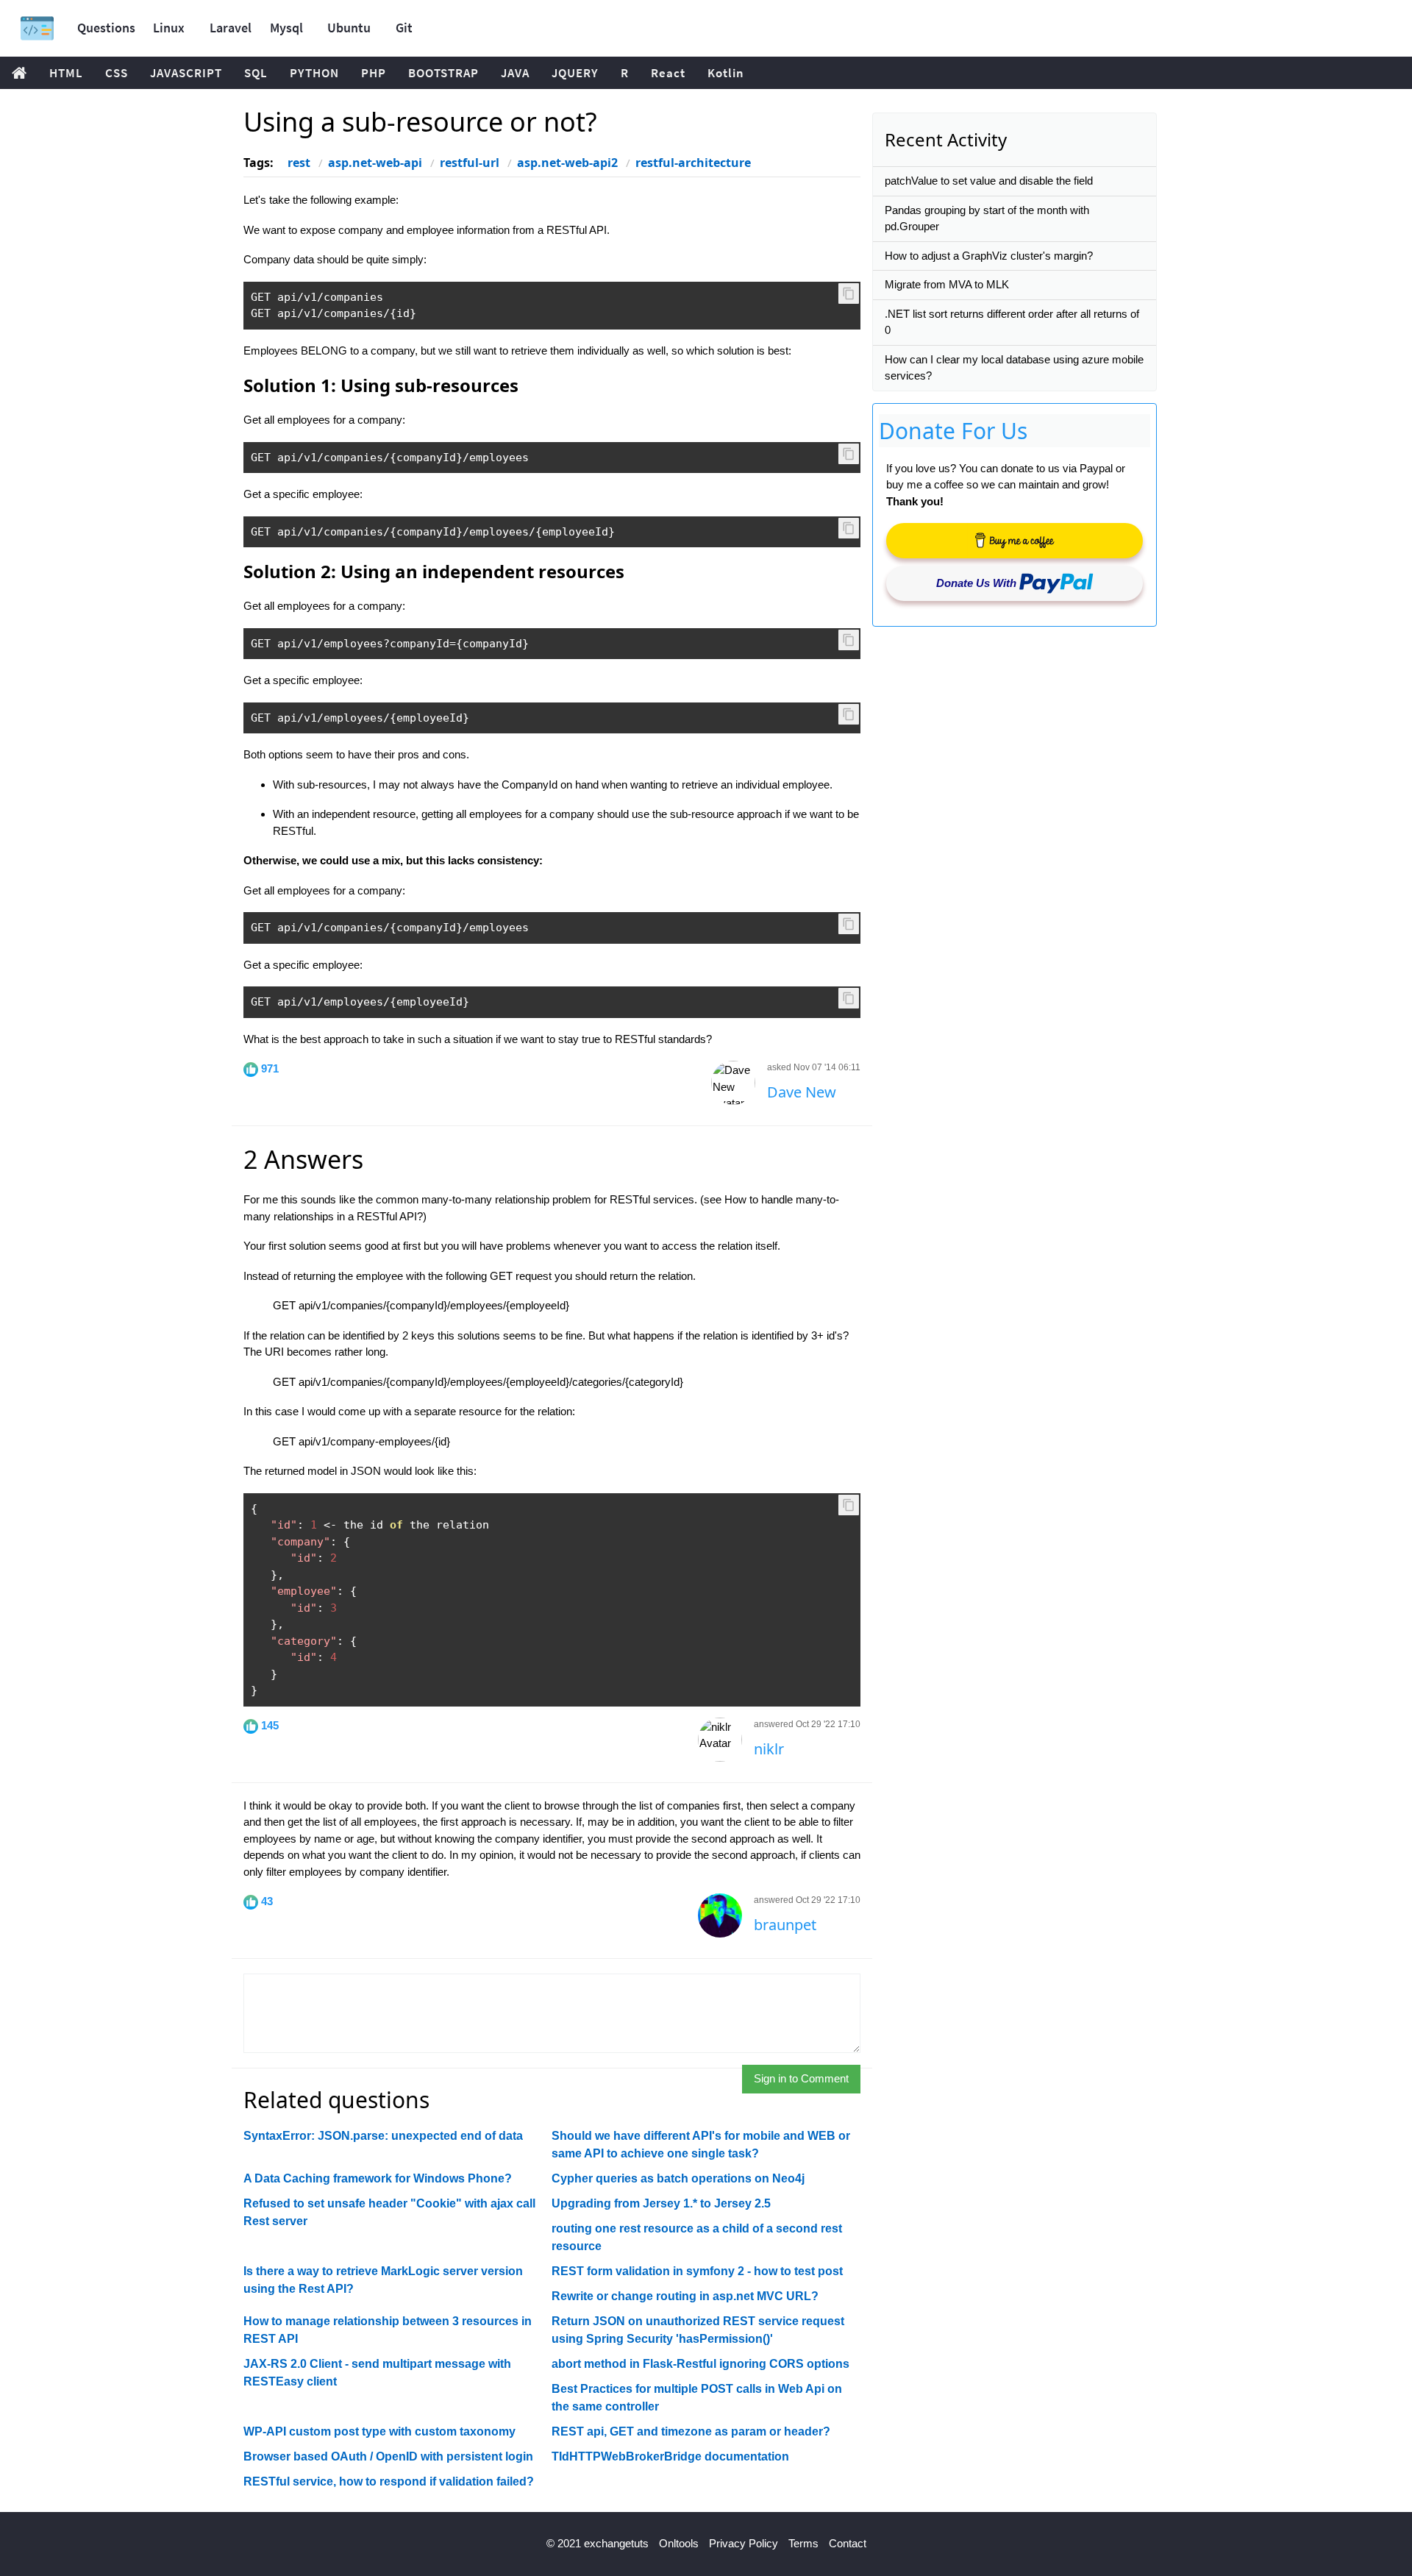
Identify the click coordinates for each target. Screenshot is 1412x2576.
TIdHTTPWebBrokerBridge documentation (670, 2456)
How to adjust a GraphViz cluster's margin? (989, 256)
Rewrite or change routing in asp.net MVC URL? (685, 2296)
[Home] (37, 28)
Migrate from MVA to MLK (947, 284)
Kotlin (726, 73)
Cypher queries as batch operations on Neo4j (678, 2178)
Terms (803, 2543)
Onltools (679, 2543)
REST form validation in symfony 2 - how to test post (697, 2271)
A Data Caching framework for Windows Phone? (378, 2178)
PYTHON (314, 73)
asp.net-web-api (375, 163)
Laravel (231, 28)
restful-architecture (693, 163)
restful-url (470, 163)
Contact (848, 2543)
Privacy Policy (744, 2543)
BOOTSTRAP (443, 73)
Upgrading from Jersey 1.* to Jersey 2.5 (661, 2203)
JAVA (515, 73)
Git (404, 28)
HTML (66, 73)
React (668, 73)
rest (299, 163)
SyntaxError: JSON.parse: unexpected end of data (383, 2136)
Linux (169, 28)
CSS (117, 73)
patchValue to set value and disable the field (989, 181)
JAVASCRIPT (186, 73)
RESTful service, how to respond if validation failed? (389, 2481)
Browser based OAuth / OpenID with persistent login (388, 2456)
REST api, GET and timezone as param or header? (691, 2431)
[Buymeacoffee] (1015, 541)
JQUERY (575, 73)
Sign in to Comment (801, 2078)
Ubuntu (349, 28)
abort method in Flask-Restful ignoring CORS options (700, 2364)
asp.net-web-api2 (567, 163)
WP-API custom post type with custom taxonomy (379, 2431)
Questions (106, 28)
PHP (374, 73)
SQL (256, 73)
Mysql (286, 28)
